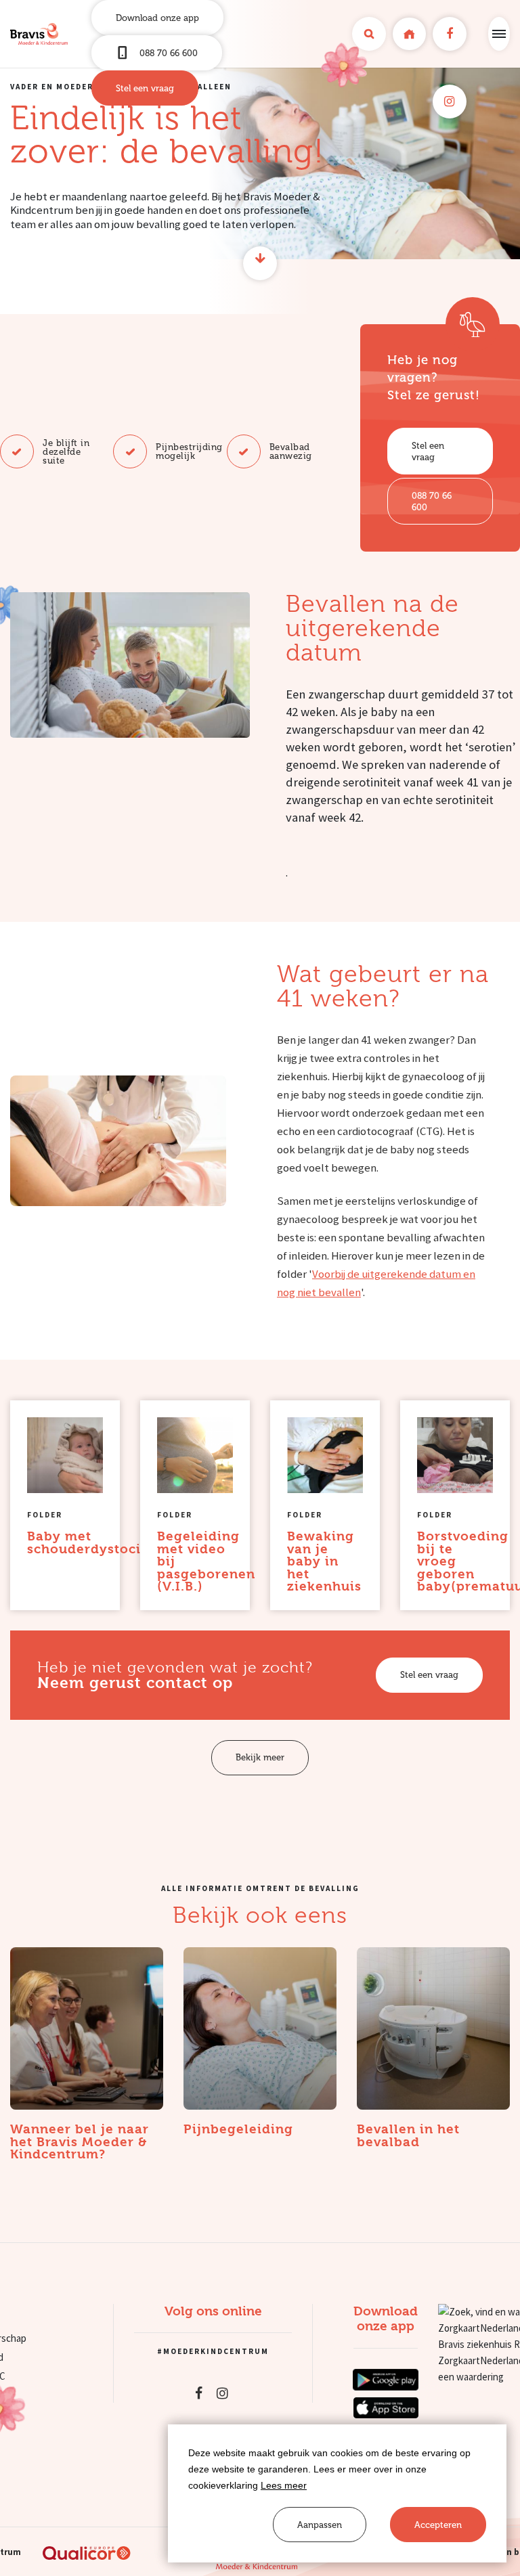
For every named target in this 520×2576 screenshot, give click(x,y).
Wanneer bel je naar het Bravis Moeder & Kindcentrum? (80, 2142)
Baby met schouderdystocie (88, 1543)
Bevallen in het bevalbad (408, 2136)
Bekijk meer (260, 1757)
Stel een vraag (145, 88)
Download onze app (157, 18)
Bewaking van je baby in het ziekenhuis (324, 1561)
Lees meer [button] (284, 2485)
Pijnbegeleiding (238, 2130)
